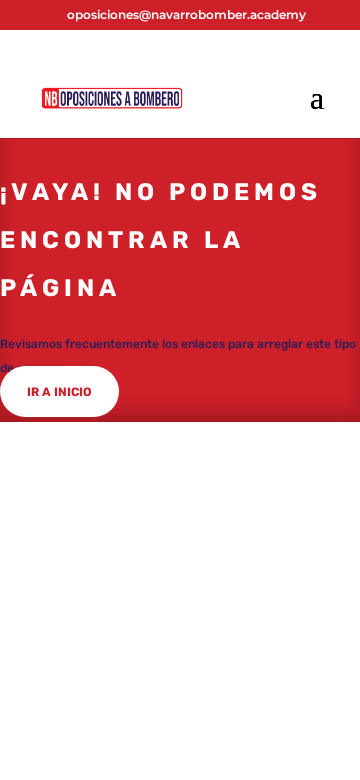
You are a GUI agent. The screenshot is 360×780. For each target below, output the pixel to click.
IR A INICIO (59, 392)
